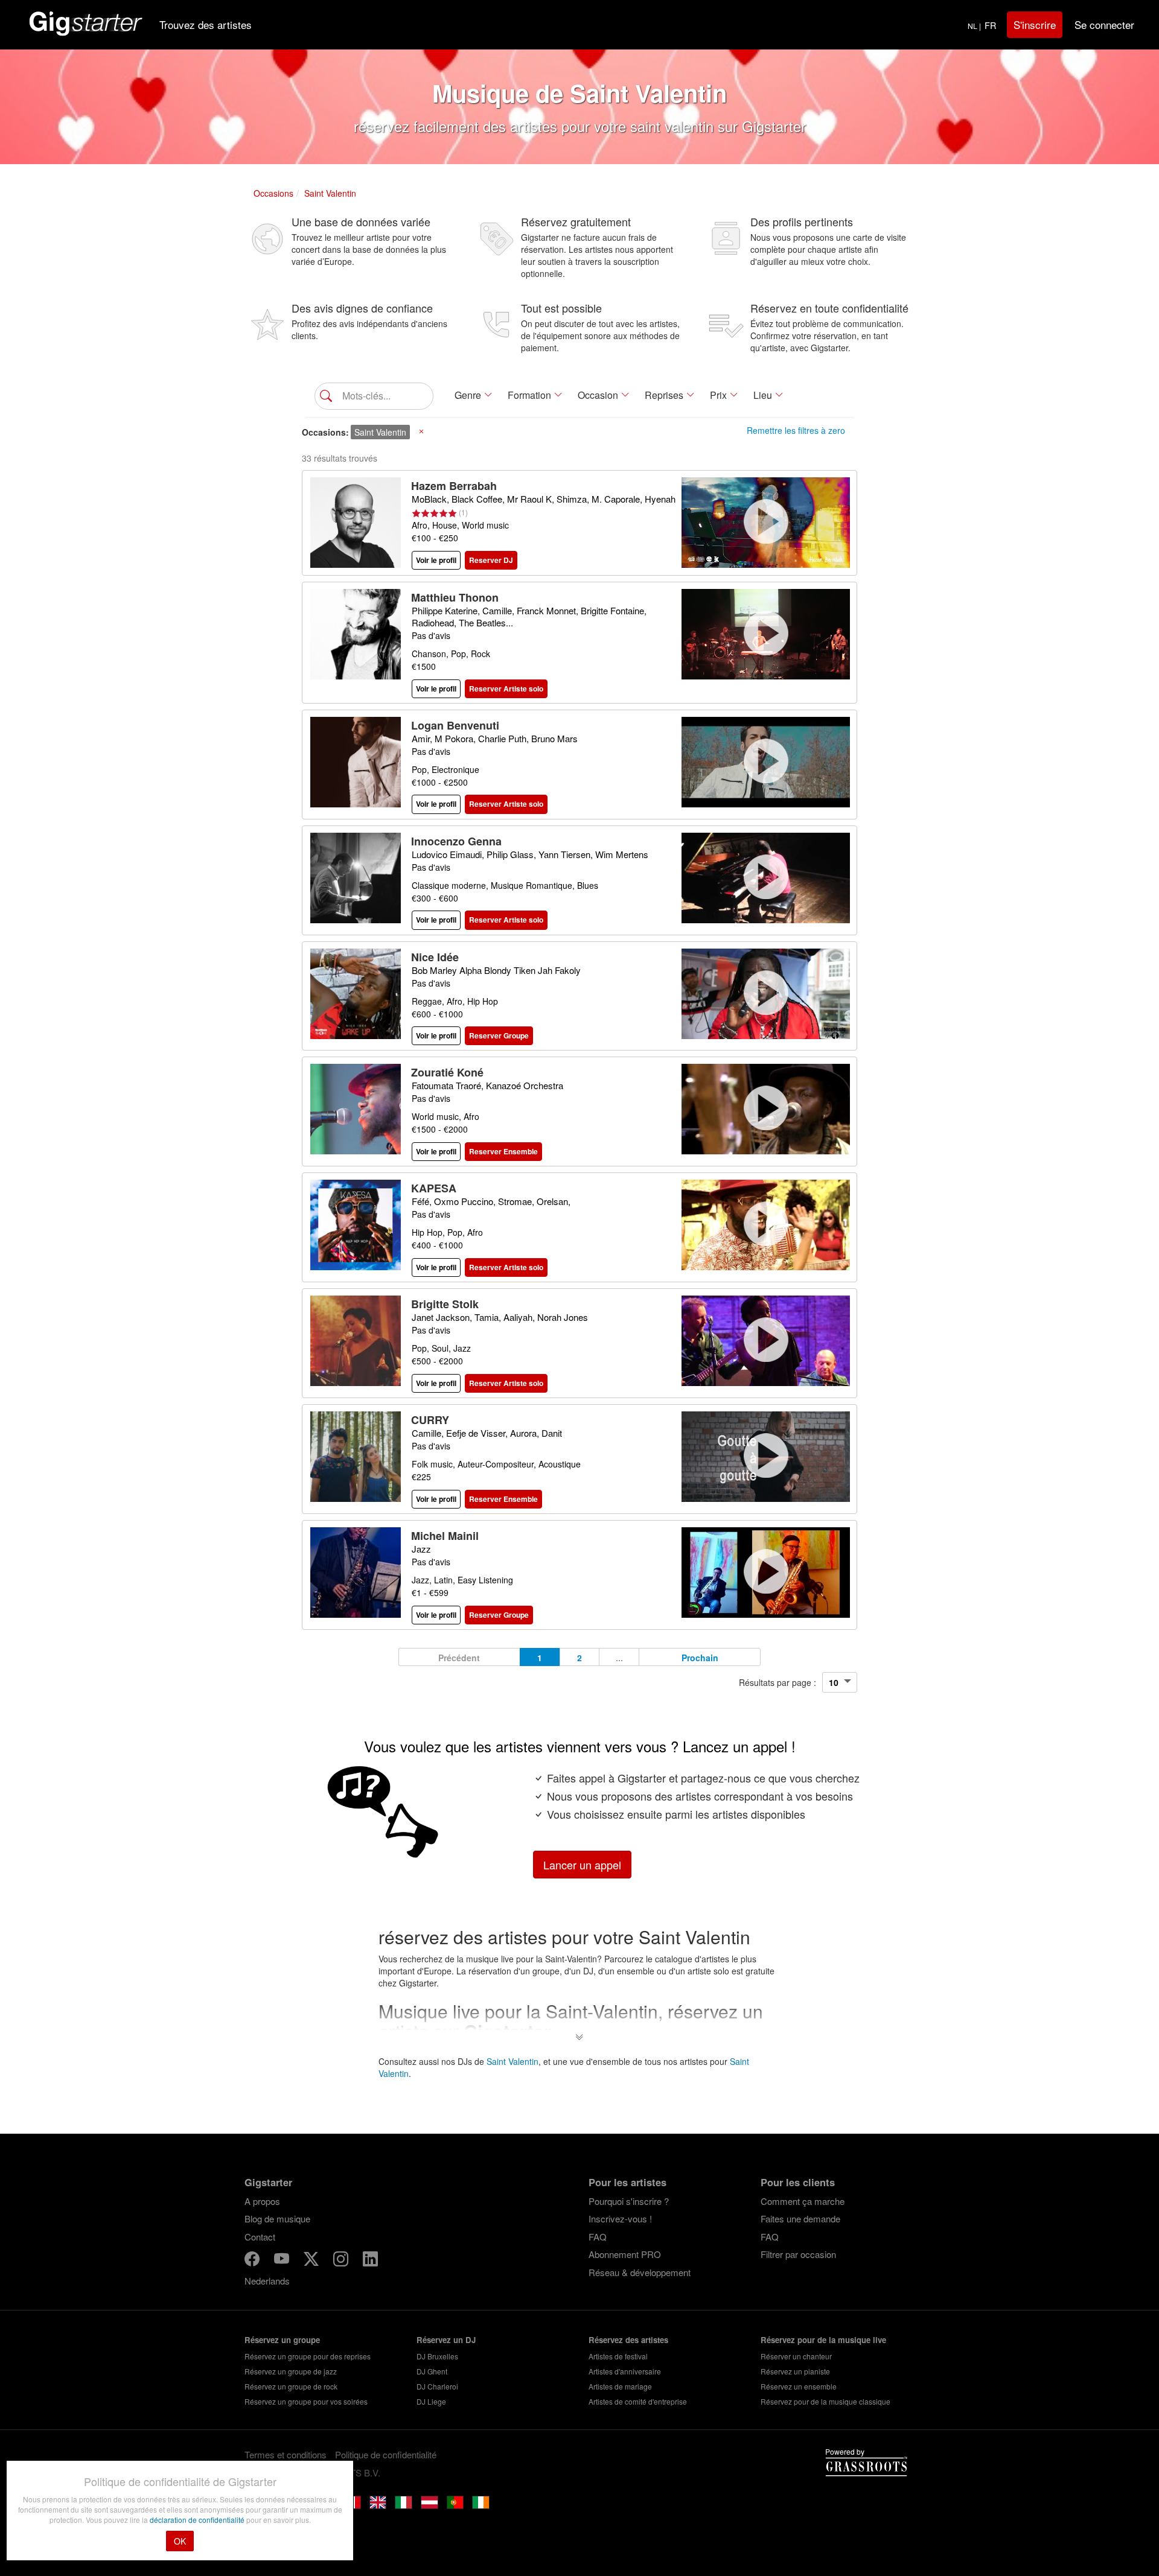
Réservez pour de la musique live (823, 2340)
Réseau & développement (640, 2272)
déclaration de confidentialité (198, 2520)
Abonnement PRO (625, 2254)
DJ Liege (431, 2401)
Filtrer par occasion (798, 2254)
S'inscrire (1035, 24)
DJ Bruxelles (437, 2356)
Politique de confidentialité (386, 2454)
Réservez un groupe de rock (291, 2386)
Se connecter (1104, 24)
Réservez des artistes (628, 2340)
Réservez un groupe (282, 2340)
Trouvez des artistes (206, 24)
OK (180, 2541)
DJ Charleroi (437, 2386)
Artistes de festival (618, 2356)
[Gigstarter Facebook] (253, 2261)
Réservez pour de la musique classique (825, 2401)
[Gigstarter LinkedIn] (370, 2261)
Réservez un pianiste (795, 2371)
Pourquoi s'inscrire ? (629, 2201)
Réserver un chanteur (796, 2356)
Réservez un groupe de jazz (291, 2371)
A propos (262, 2201)
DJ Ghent (432, 2371)
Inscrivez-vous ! (620, 2218)
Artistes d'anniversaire (625, 2371)
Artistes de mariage (620, 2386)
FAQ (598, 2237)
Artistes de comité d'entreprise (638, 2401)
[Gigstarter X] (312, 2261)
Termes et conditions (286, 2454)
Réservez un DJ (446, 2340)
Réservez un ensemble (799, 2386)
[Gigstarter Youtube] (283, 2261)
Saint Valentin (512, 2061)
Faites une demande (800, 2218)
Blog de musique (277, 2218)
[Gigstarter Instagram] (342, 2261)
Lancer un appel (582, 1865)
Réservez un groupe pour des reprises (308, 2356)
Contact (260, 2237)
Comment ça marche (803, 2201)
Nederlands (267, 2281)
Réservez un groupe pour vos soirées (306, 2401)
